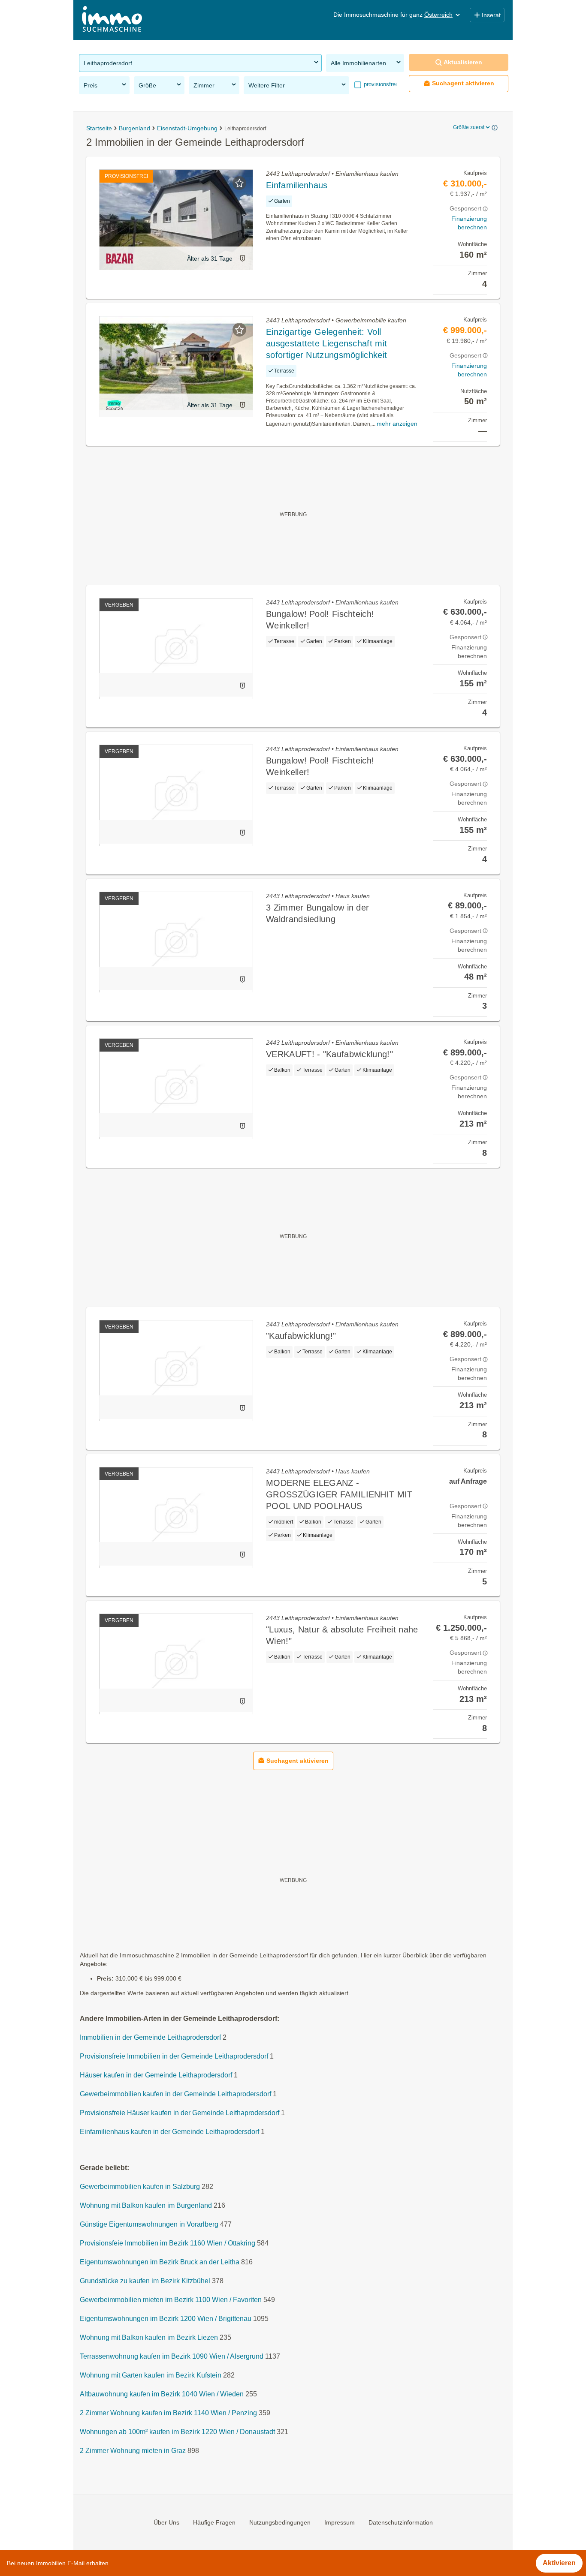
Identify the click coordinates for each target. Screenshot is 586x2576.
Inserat (491, 15)
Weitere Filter (267, 85)
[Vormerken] (239, 183)
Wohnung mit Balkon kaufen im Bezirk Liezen (149, 2338)
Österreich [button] (438, 15)
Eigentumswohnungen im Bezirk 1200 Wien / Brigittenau (166, 2319)
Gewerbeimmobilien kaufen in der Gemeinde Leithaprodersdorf (175, 2094)
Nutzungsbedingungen (280, 2522)
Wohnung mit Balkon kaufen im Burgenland (146, 2206)
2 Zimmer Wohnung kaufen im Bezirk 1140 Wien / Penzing (168, 2413)
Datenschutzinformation (401, 2522)
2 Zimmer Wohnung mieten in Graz (133, 2451)
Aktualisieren (463, 62)
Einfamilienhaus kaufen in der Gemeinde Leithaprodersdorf (169, 2132)
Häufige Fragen (214, 2522)
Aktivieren (559, 2563)
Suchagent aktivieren (463, 83)
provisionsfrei (379, 84)
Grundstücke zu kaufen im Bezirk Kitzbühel (145, 2281)
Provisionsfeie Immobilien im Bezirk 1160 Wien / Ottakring (168, 2244)
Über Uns (166, 2522)
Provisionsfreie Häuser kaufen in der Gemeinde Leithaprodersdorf (180, 2113)
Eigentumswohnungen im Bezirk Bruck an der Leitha (160, 2262)
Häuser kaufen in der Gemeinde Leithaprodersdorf (156, 2076)
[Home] (112, 20)
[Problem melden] (242, 258)
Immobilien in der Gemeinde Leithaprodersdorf (150, 2038)
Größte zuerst (469, 127)
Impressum (340, 2522)
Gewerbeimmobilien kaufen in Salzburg (140, 2187)
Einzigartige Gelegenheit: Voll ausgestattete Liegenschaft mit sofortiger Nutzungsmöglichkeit (326, 343)
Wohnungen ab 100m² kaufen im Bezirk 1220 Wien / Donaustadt (177, 2432)
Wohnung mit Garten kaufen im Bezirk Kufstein (151, 2376)
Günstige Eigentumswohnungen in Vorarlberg (149, 2225)
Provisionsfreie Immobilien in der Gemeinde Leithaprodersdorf (174, 2057)
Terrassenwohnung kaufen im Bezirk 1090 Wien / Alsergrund (172, 2357)
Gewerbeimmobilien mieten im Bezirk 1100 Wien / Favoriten (171, 2300)
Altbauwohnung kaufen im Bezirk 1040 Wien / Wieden (162, 2394)
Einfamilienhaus (297, 185)
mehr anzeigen (397, 424)
